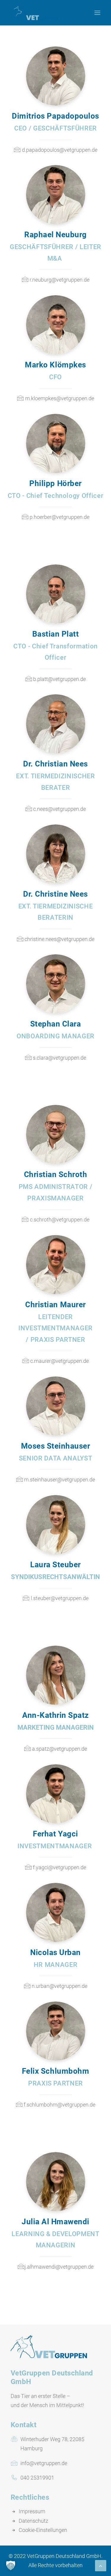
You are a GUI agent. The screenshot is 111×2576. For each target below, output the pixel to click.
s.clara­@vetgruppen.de (59, 1058)
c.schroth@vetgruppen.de (60, 1220)
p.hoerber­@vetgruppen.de (59, 517)
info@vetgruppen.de (44, 2463)
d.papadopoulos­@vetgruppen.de (60, 150)
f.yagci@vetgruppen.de (59, 1867)
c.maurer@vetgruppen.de (59, 1361)
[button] (11, 2565)
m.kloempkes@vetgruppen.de (60, 398)
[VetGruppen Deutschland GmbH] (35, 13)
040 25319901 (37, 2478)
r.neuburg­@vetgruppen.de (59, 280)
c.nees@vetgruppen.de (59, 809)
